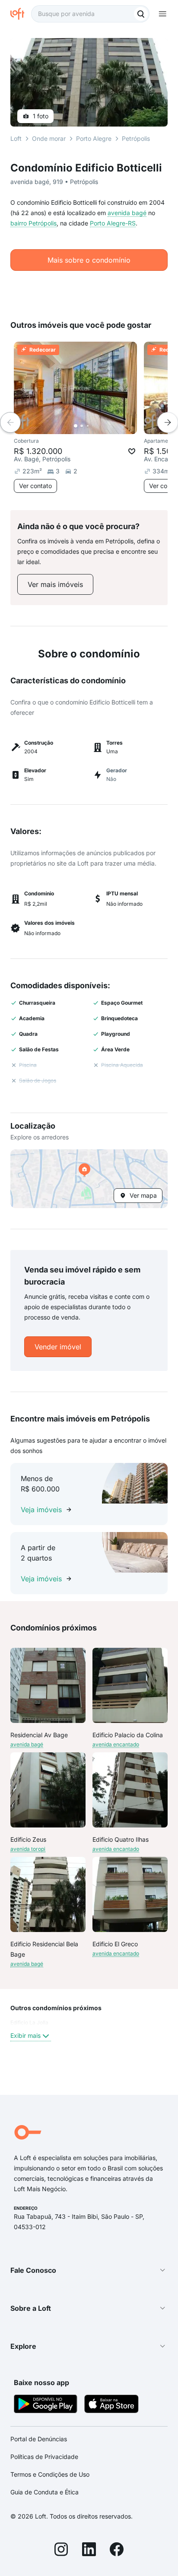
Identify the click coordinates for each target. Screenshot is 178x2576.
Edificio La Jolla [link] (29, 2022)
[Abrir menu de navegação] (162, 14)
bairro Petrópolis (33, 223)
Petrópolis (136, 138)
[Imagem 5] (100, 426)
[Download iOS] (111, 2405)
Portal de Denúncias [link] (39, 2439)
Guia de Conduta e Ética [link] (44, 2492)
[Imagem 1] (76, 426)
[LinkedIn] (89, 2551)
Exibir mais (25, 2035)
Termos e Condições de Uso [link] (50, 2474)
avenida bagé (127, 213)
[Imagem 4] (94, 426)
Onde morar (49, 138)
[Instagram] (61, 2551)
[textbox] (90, 14)
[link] (55, 584)
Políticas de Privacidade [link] (44, 2457)
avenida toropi (28, 1849)
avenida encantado (116, 1744)
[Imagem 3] (88, 426)
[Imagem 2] (82, 426)
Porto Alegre (94, 138)
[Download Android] (46, 2405)
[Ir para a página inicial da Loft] (21, 14)
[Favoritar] (132, 451)
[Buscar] (141, 14)
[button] (89, 1179)
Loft (16, 138)
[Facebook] (117, 2551)
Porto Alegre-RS (113, 223)
